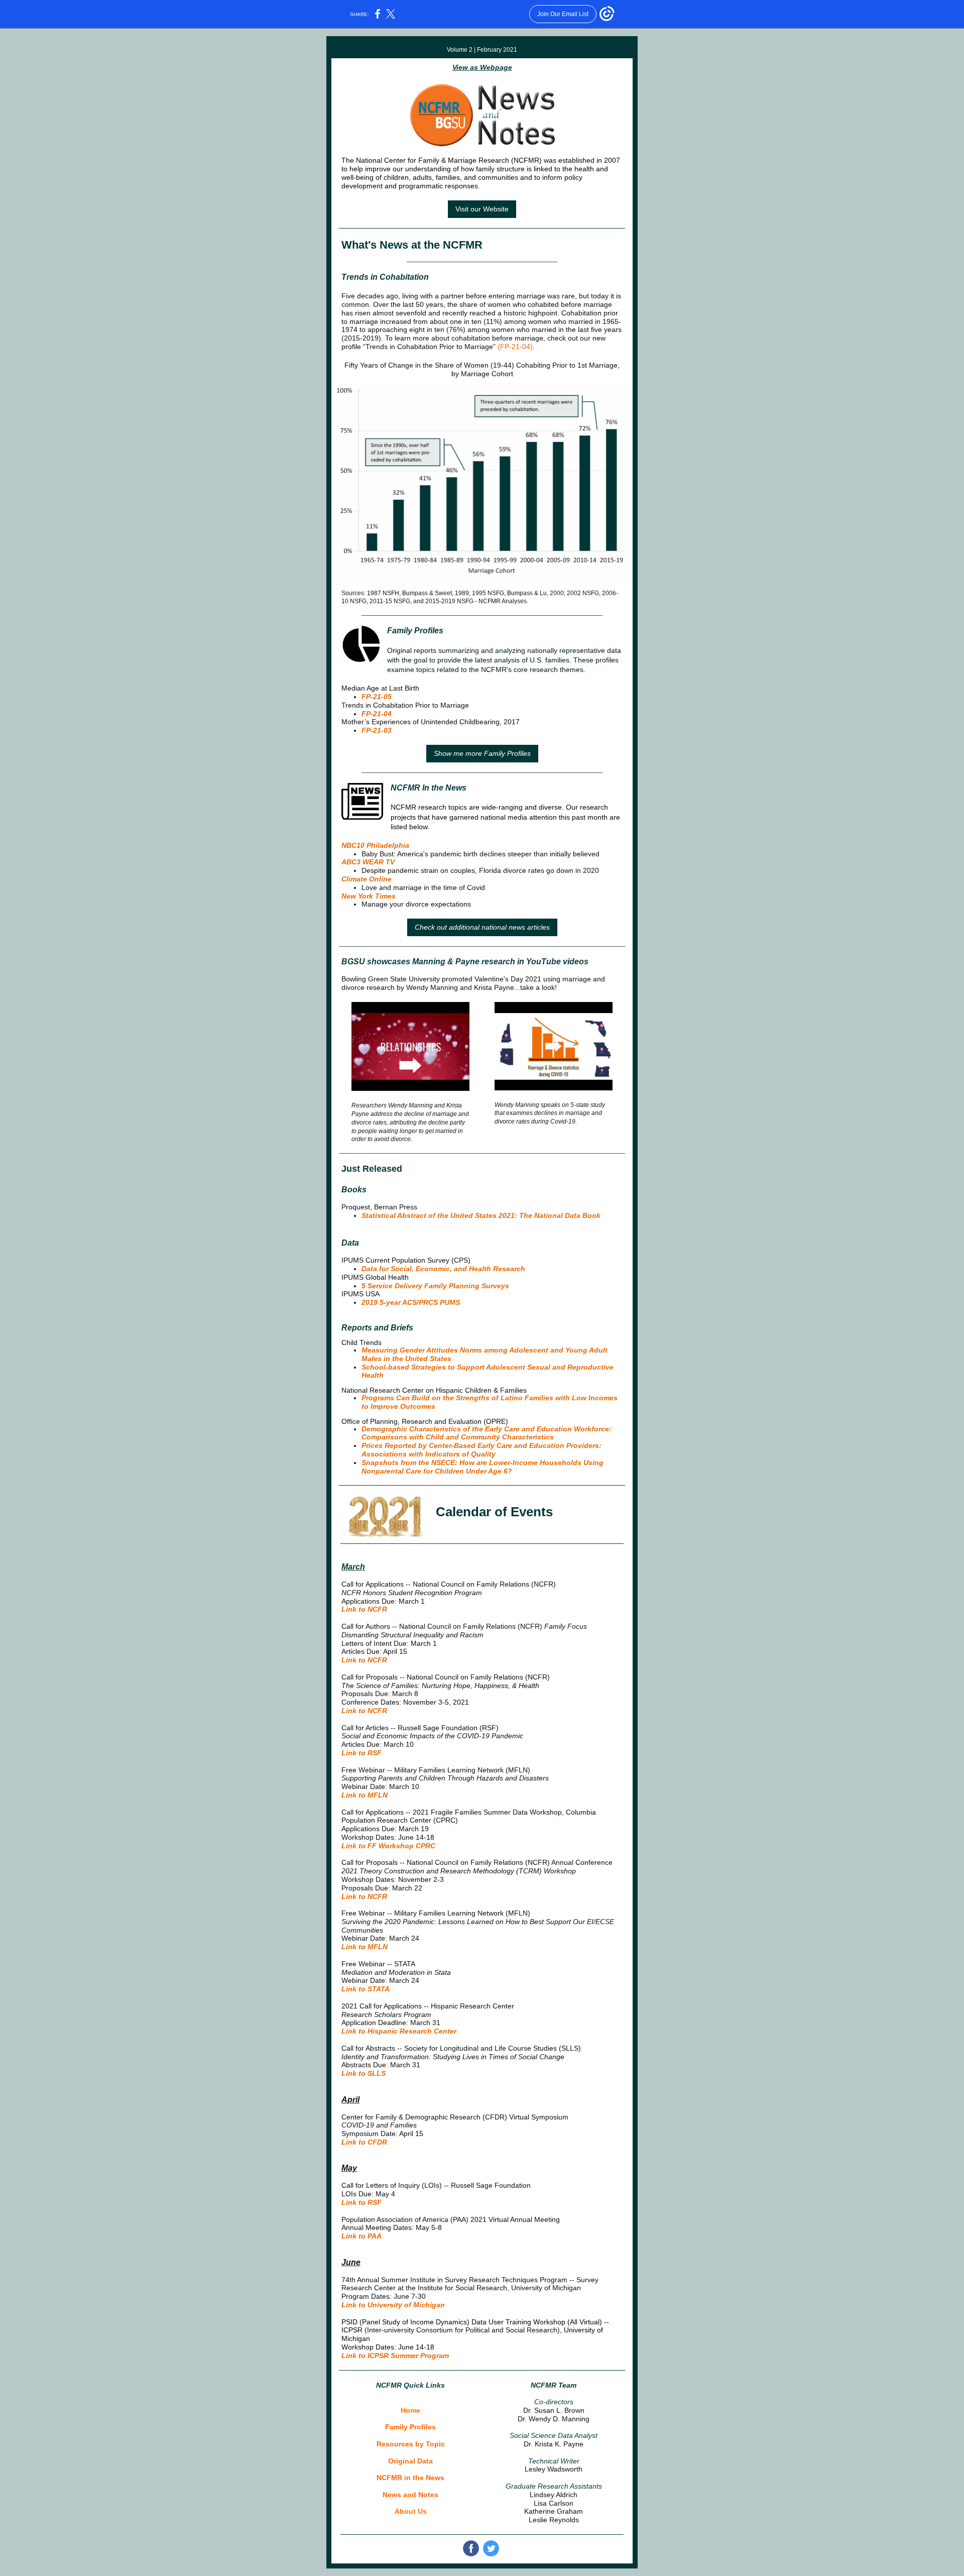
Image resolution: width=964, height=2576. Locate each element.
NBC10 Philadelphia (375, 845)
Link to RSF (361, 1753)
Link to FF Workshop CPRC (388, 1846)
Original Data (410, 2461)
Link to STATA (366, 1989)
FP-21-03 (377, 730)
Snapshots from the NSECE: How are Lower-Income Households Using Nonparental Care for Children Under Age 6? (483, 1467)
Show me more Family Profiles (482, 753)
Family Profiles (410, 2427)
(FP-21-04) (515, 347)
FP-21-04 (377, 714)
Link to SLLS (364, 2073)
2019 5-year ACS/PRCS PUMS (411, 1302)
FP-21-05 (377, 697)
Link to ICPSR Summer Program (395, 2356)
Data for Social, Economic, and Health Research (443, 1269)
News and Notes (410, 2495)
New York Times (369, 896)
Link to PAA (361, 2236)
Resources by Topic (411, 2444)
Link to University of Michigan (393, 2305)
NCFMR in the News (410, 2478)
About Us (411, 2511)
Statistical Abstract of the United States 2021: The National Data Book (481, 1215)
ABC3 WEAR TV (368, 862)
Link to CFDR (364, 2142)
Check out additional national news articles (482, 927)
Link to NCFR (364, 1609)
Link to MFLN (365, 1795)
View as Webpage (482, 67)
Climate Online (367, 879)
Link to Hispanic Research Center (399, 2031)
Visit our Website (482, 209)
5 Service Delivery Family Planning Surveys (435, 1286)
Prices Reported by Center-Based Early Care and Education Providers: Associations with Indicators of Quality (481, 1450)
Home (410, 2410)
